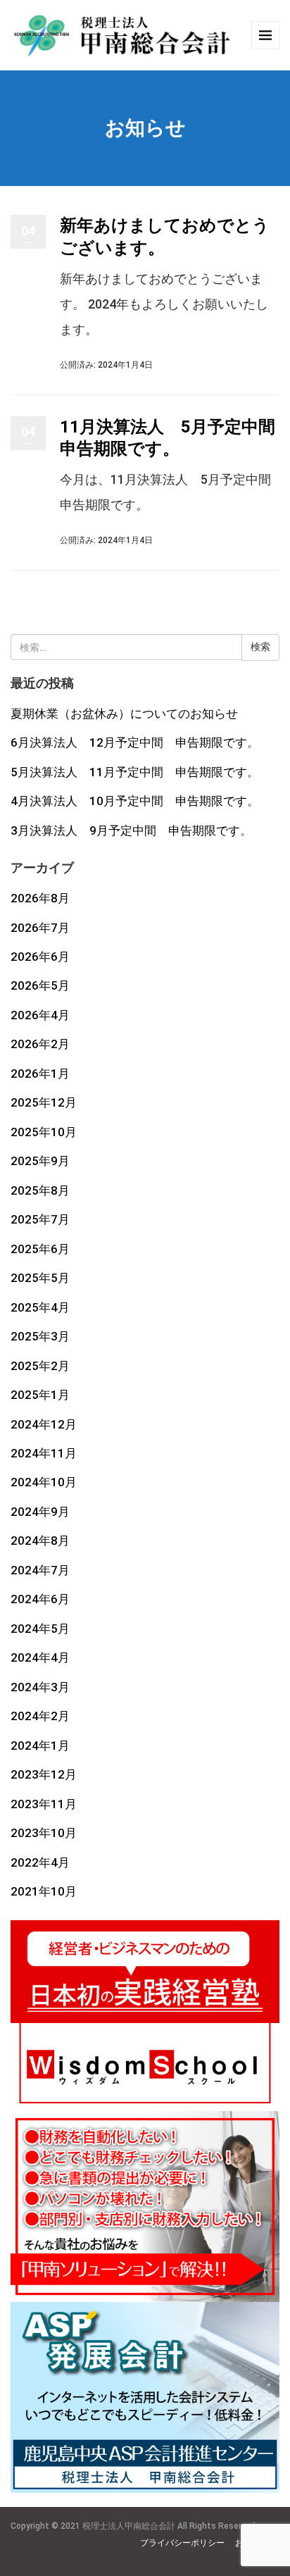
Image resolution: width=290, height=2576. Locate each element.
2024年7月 (40, 1570)
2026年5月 (40, 985)
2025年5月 (40, 1278)
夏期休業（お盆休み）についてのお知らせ (124, 714)
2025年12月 (44, 1102)
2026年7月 (40, 928)
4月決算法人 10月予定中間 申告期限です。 (135, 801)
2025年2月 (40, 1366)
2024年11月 (44, 1453)
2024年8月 (40, 1541)
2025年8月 (40, 1190)
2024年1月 (40, 1746)
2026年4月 (40, 1015)
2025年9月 (40, 1161)
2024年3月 (40, 1687)
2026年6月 (40, 957)
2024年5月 (40, 1629)
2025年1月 (40, 1395)
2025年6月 (40, 1249)
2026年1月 (40, 1074)
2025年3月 (40, 1336)
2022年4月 (40, 1862)
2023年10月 (44, 1833)
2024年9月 (40, 1512)
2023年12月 (44, 1774)
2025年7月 (40, 1219)
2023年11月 (44, 1804)
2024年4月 (40, 1657)
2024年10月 (44, 1482)
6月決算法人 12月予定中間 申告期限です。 (135, 742)
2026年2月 (40, 1044)
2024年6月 (40, 1599)
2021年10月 (44, 1891)
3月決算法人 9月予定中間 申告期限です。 (131, 830)
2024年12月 (44, 1424)
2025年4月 (40, 1307)
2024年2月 (40, 1716)
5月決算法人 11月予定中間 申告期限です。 (135, 772)
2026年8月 (40, 898)
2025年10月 (44, 1132)
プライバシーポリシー (182, 2543)
